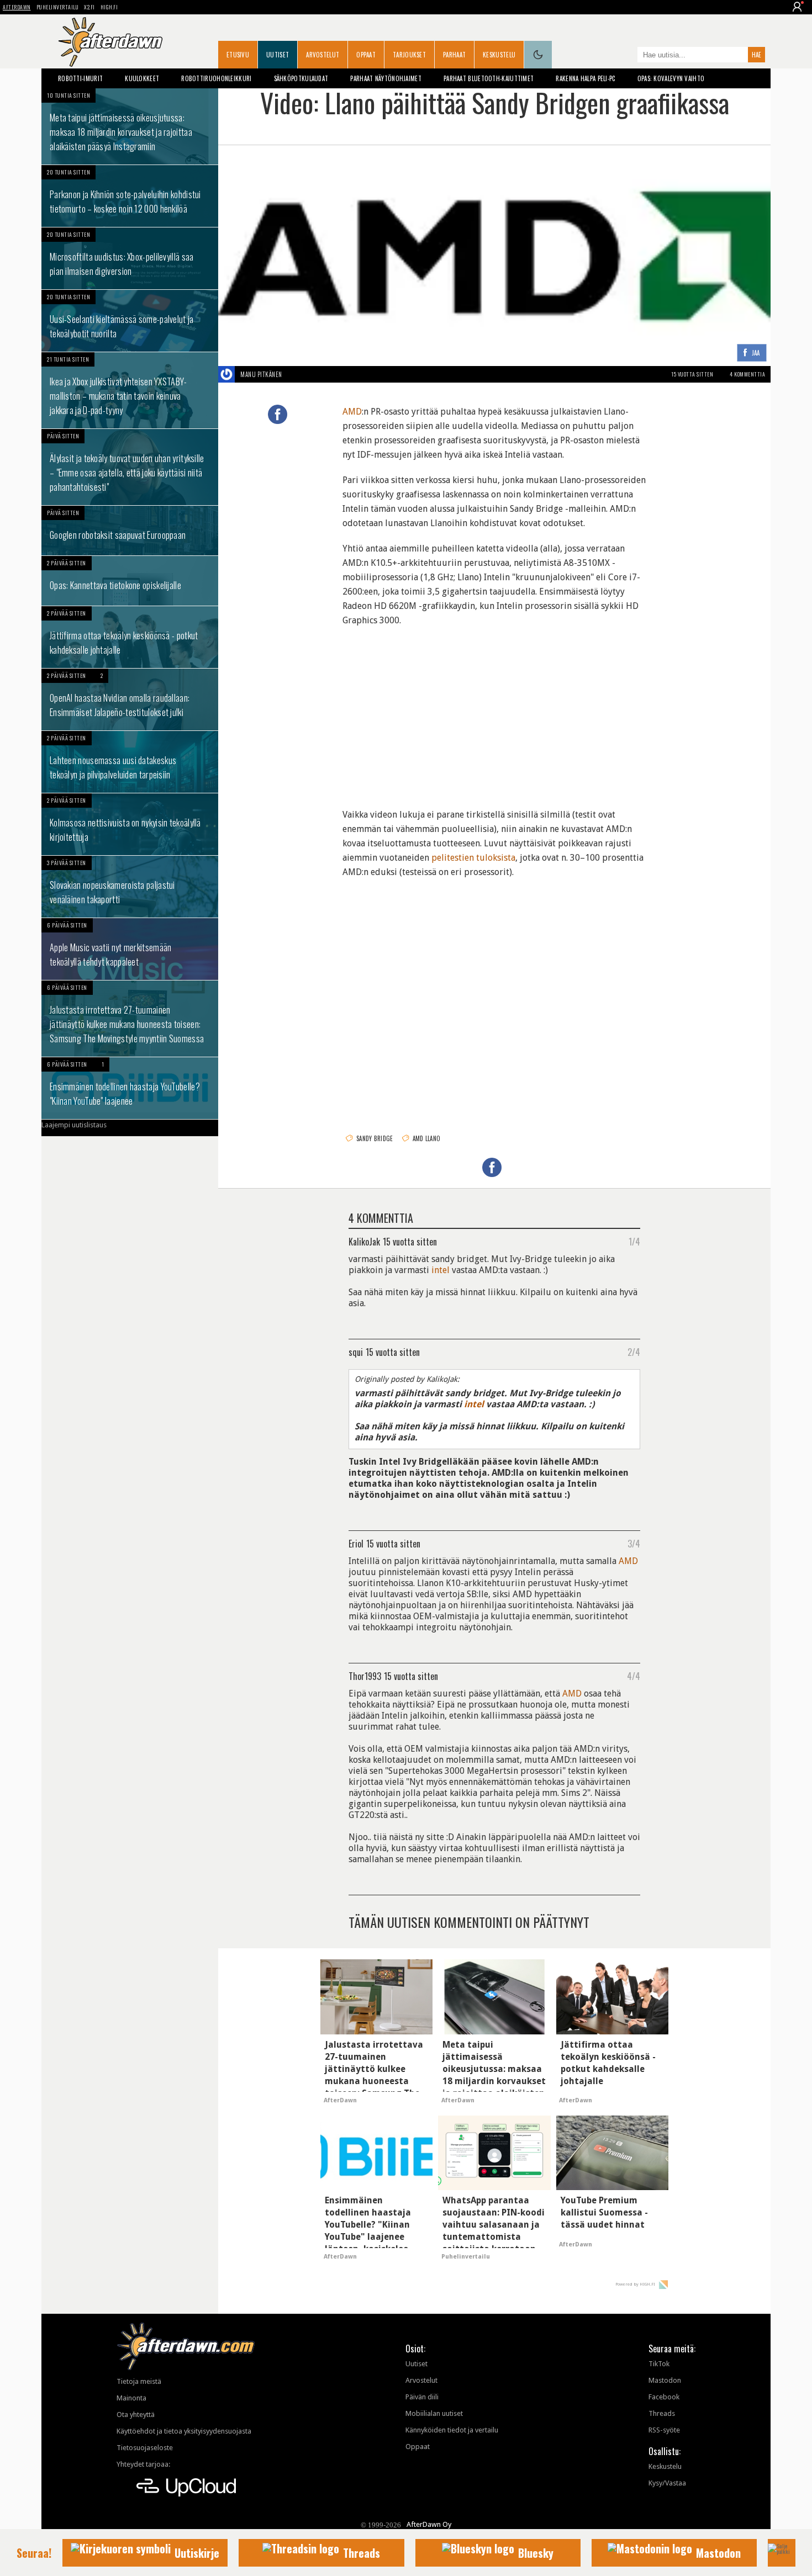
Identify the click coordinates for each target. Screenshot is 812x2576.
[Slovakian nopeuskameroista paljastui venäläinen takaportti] (130, 887)
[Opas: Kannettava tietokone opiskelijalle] (130, 581)
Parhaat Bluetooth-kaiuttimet (489, 78)
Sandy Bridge (375, 1138)
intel (441, 1270)
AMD (352, 412)
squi (356, 1351)
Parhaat (454, 55)
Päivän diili (422, 2397)
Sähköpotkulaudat (301, 78)
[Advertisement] (494, 711)
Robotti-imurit (80, 78)
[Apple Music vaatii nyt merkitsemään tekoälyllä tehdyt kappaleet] (130, 949)
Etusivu (238, 55)
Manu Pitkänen (261, 374)
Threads (662, 2413)
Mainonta (131, 2398)
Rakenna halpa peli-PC (585, 78)
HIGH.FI (109, 7)
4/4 (634, 1676)
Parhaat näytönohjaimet (386, 78)
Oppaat (366, 55)
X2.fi (89, 7)
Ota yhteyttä (136, 2415)
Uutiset (278, 55)
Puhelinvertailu (58, 7)
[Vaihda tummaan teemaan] (538, 55)
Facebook (664, 2397)
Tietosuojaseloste (145, 2448)
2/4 (634, 1351)
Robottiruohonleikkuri (216, 78)
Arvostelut (323, 55)
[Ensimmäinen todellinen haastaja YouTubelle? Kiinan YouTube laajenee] (130, 1088)
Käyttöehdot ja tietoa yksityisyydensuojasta (184, 2431)
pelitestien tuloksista (473, 858)
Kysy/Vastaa (667, 2483)
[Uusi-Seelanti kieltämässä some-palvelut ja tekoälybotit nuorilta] (130, 321)
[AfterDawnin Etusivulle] (110, 42)
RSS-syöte (664, 2430)
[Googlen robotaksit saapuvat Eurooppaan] (130, 531)
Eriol (356, 1543)
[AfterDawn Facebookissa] (626, 56)
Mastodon (665, 2380)
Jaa (756, 353)
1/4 (634, 1241)
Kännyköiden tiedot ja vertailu (452, 2430)
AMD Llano (427, 1138)
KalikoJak (364, 1241)
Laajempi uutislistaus (74, 1125)
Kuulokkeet (142, 78)
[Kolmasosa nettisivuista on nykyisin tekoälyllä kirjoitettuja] (130, 824)
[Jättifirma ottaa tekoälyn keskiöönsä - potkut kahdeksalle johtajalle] (130, 637)
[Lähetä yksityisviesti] (295, 374)
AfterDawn (17, 7)
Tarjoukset (409, 55)
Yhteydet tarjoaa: (143, 2464)
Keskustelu (499, 55)
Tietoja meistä (139, 2381)
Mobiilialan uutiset (434, 2413)
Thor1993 (365, 1676)
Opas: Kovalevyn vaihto (671, 78)
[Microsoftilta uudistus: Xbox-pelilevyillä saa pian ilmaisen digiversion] (130, 258)
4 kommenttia (747, 374)
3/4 (634, 1543)
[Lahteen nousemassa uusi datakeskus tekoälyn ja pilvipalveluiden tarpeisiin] (130, 762)
